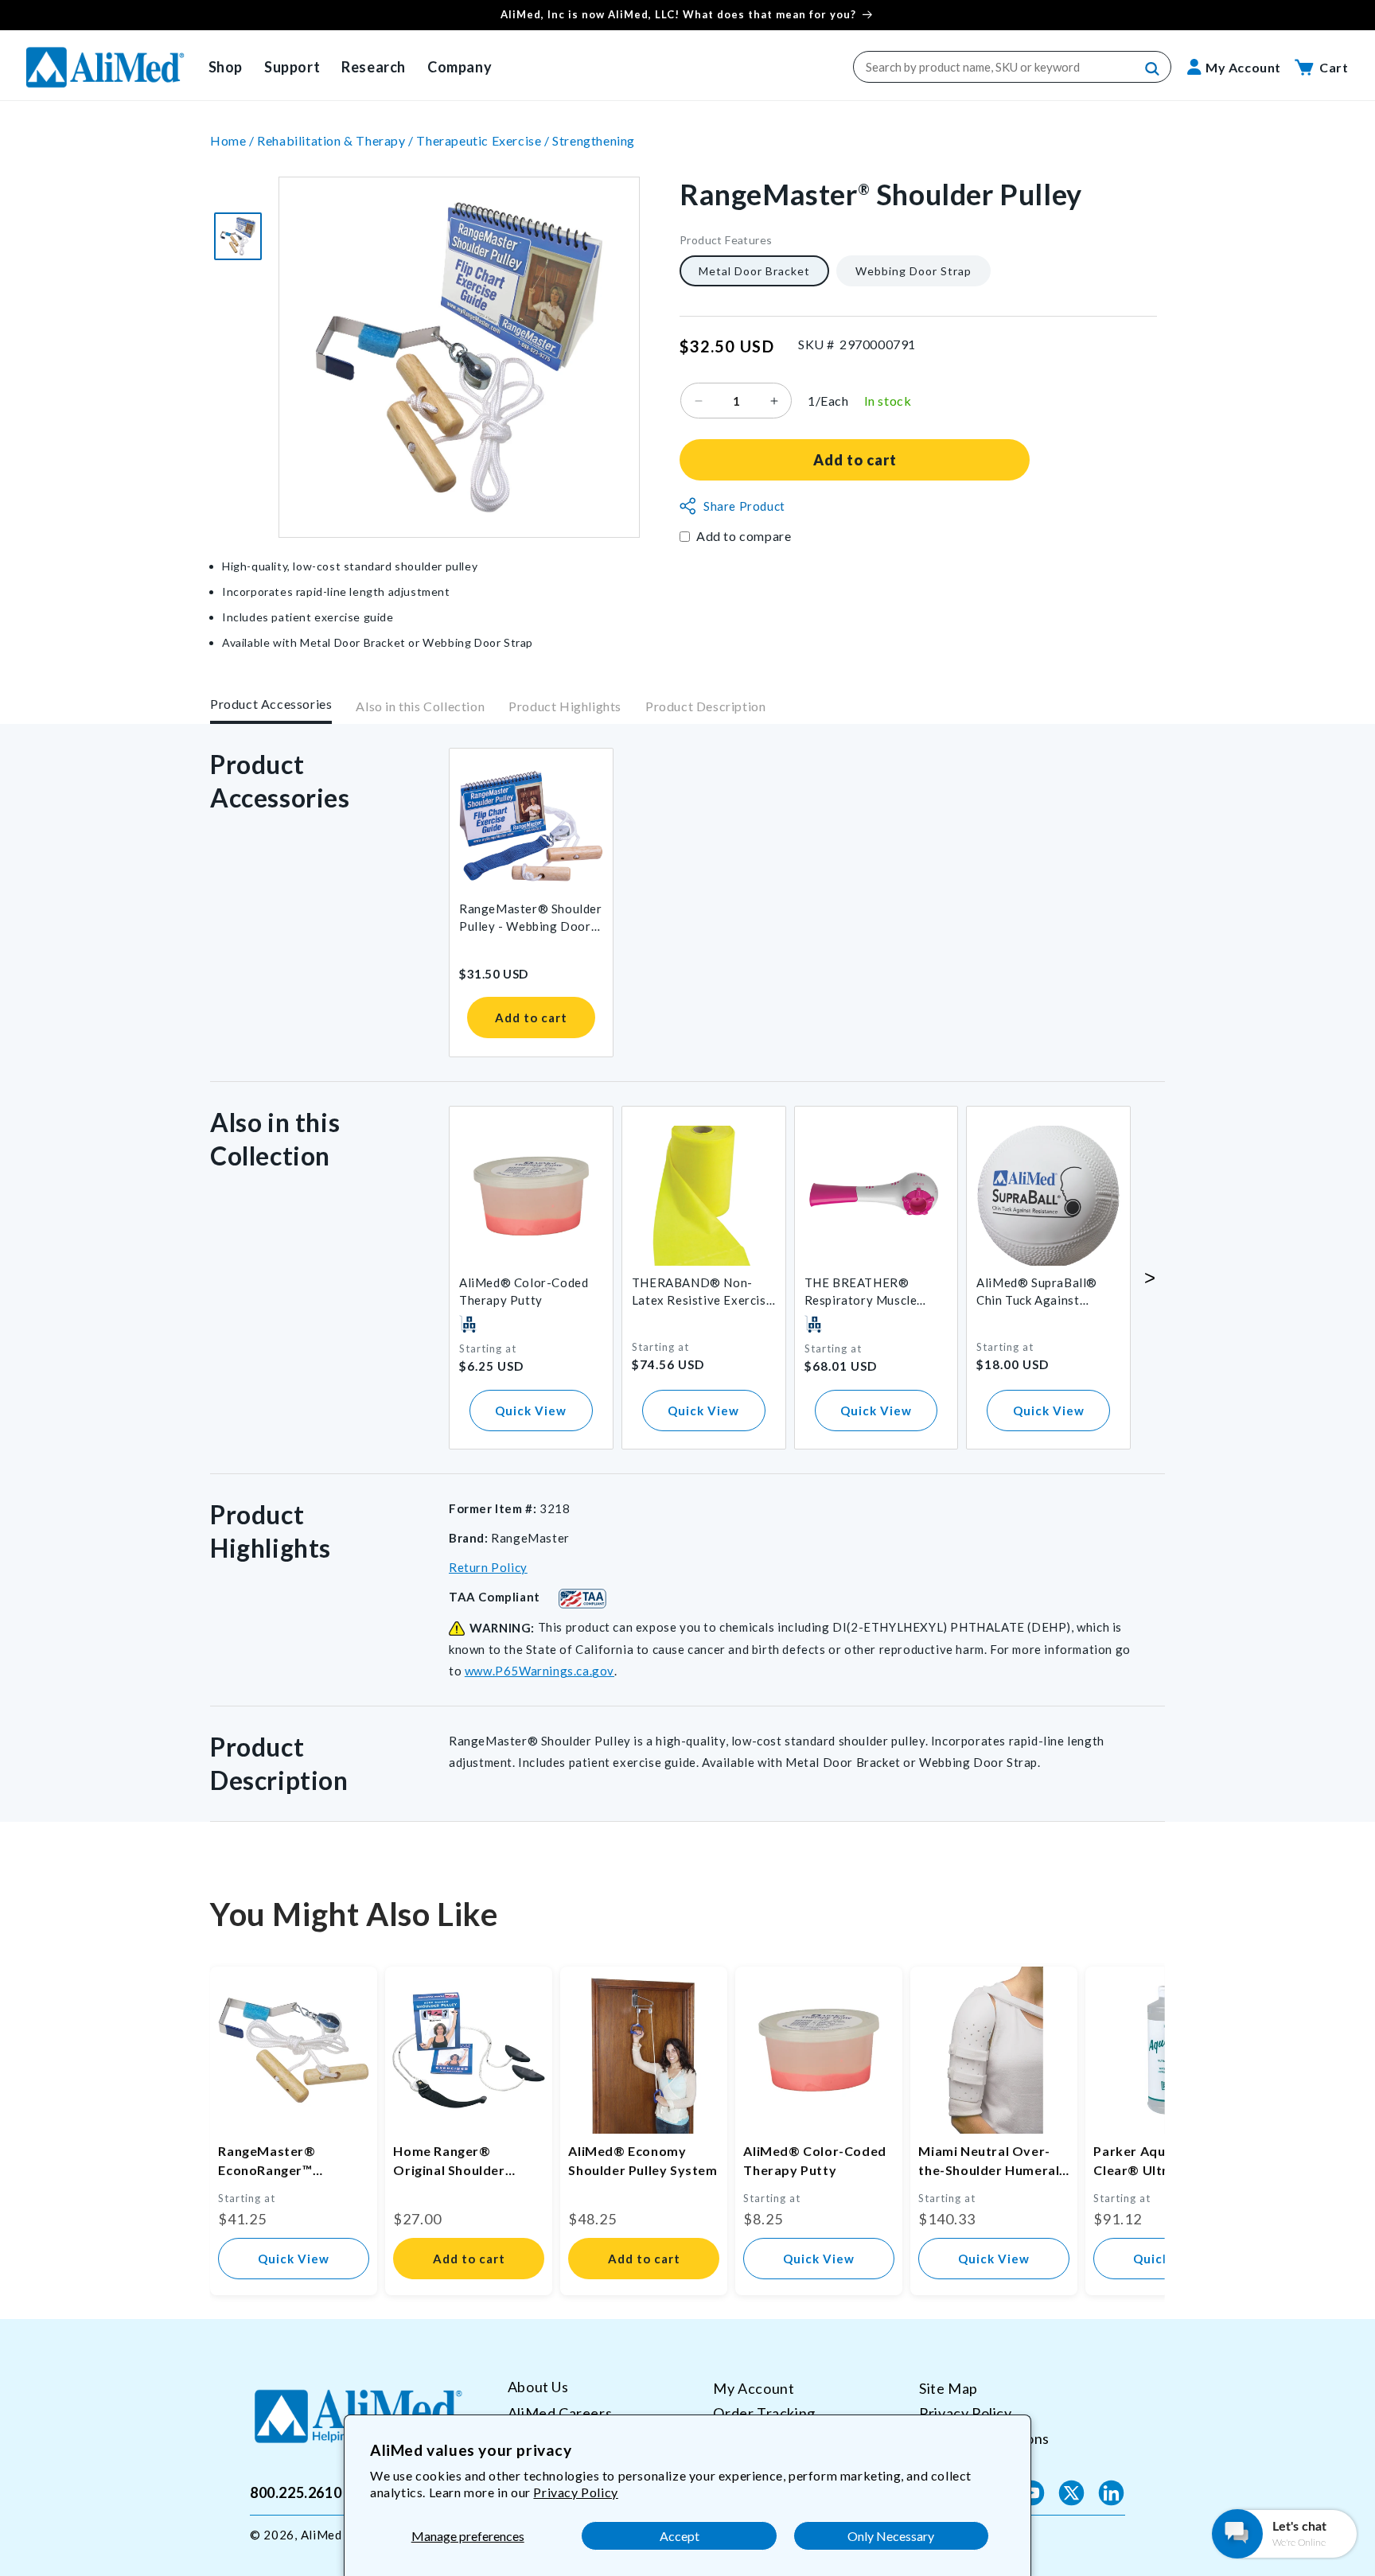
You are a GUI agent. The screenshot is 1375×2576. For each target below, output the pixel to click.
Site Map (948, 2388)
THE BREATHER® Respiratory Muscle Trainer (861, 1292)
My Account (754, 2388)
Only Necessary (891, 2536)
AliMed (321, 2535)
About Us (538, 2387)
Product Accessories (271, 704)
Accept (680, 2536)
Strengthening (594, 140)
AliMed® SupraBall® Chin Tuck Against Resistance (1037, 1292)
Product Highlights (565, 707)
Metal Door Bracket (754, 271)
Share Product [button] (744, 506)
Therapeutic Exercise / (484, 140)
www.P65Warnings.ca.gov (539, 1671)
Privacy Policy (575, 2492)
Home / (234, 140)
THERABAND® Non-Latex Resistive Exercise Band (702, 1292)
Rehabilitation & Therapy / (337, 140)
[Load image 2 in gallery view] (238, 236)
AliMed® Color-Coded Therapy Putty (524, 1291)
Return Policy (488, 1567)
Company (460, 67)
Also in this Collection (420, 707)
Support (292, 67)
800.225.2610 (296, 2492)
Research (374, 67)
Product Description (705, 707)
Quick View (531, 1411)
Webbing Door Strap (913, 271)
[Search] (1153, 69)
